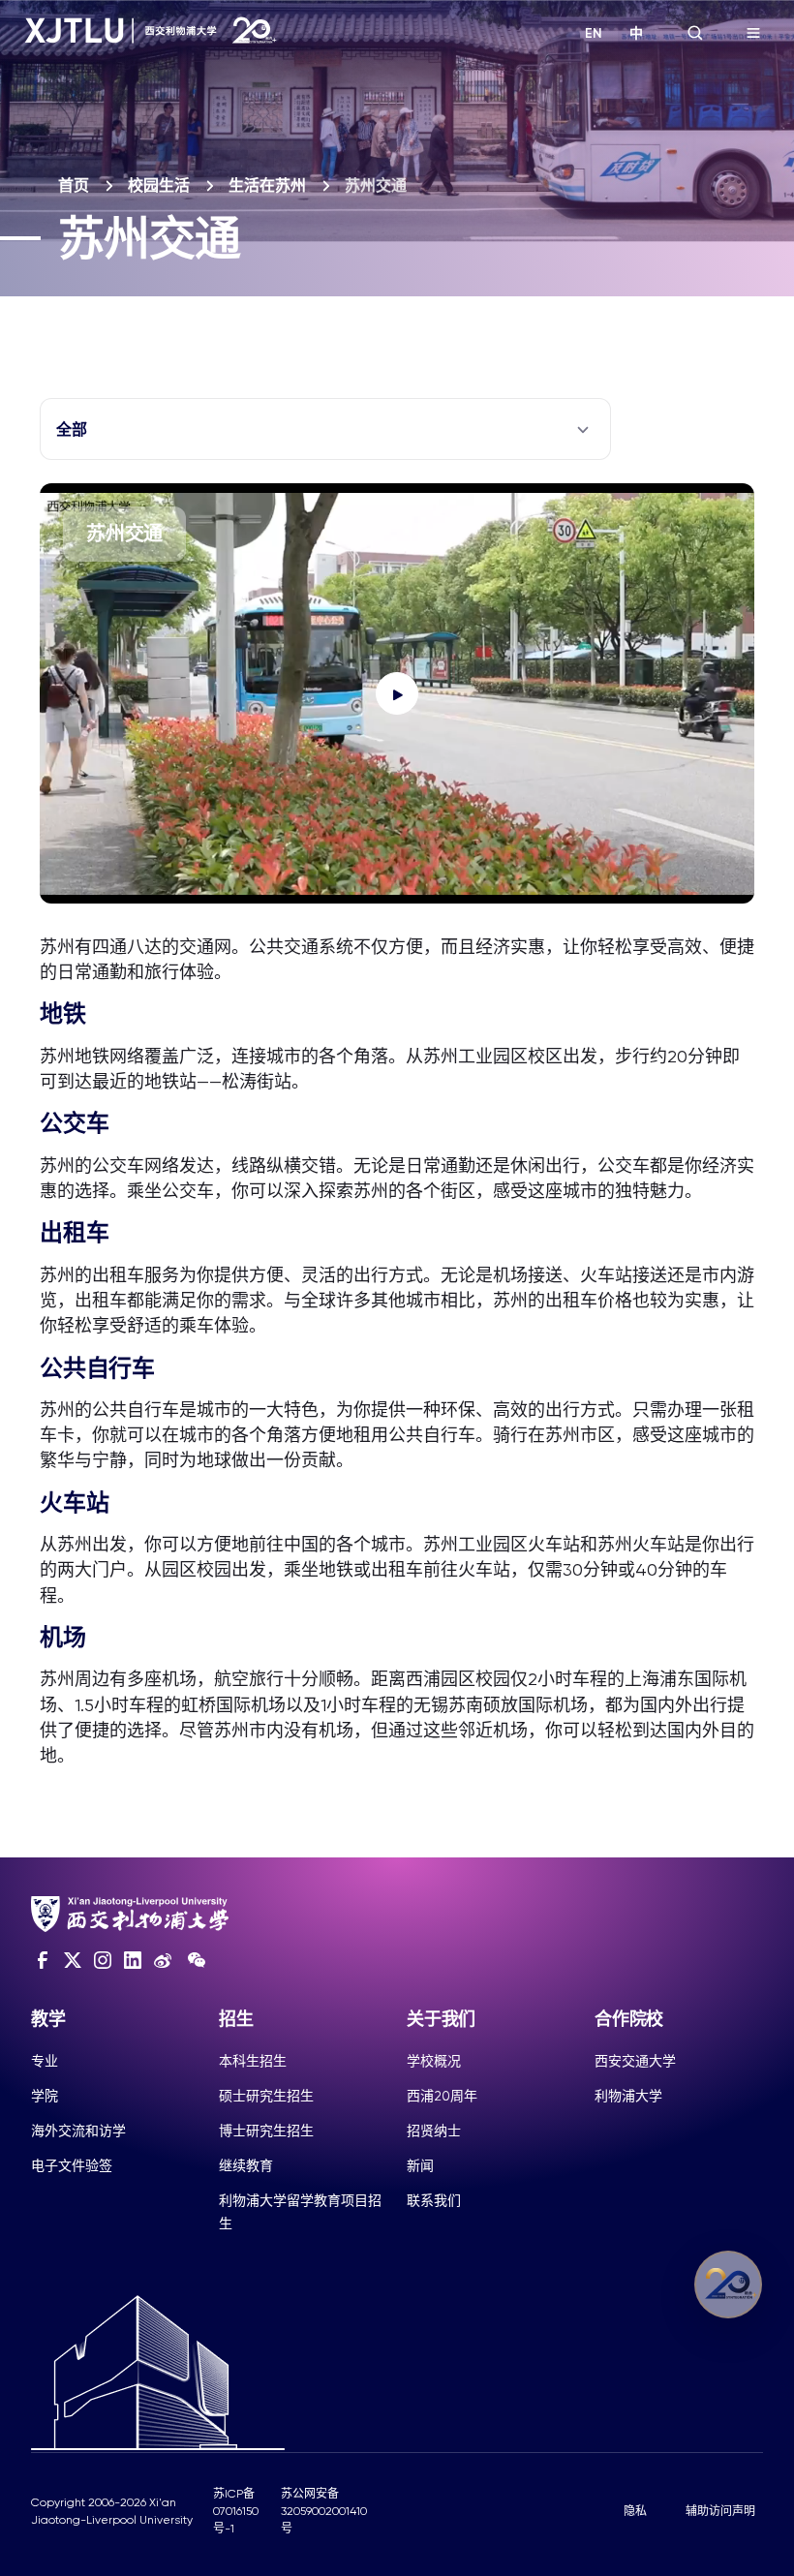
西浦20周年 (442, 2096)
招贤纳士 (434, 2131)
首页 (74, 185)
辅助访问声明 (720, 2511)
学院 (45, 2096)
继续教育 (246, 2165)
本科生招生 (253, 2061)
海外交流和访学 (78, 2131)
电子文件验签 (72, 2165)
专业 (45, 2061)
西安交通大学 (635, 2061)
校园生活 (159, 185)
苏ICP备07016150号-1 (236, 2511)
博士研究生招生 (266, 2131)
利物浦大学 (628, 2096)
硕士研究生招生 (266, 2096)
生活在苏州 (267, 185)
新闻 (420, 2165)
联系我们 (434, 2200)
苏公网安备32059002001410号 (324, 2511)
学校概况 (434, 2061)
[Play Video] (397, 693)
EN (594, 33)
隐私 (635, 2511)
